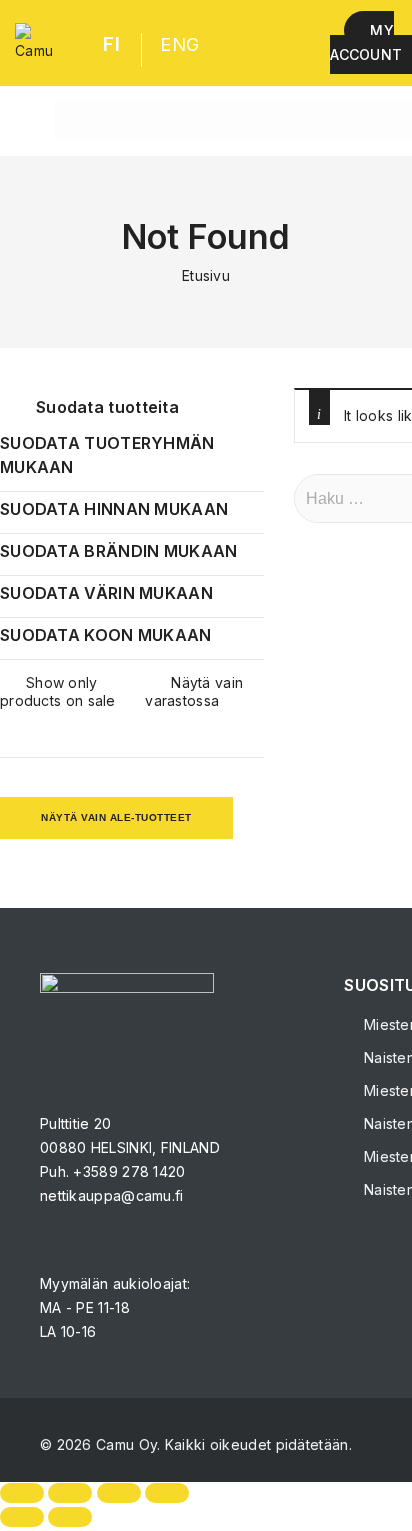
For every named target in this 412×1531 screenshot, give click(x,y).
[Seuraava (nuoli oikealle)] (70, 1517)
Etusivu (206, 275)
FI (111, 44)
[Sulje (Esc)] (167, 1493)
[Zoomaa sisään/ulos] (22, 1493)
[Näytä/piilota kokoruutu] (70, 1493)
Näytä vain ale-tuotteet (116, 817)
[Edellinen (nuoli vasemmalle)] (22, 1517)
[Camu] (34, 43)
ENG (179, 44)
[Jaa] (119, 1493)
